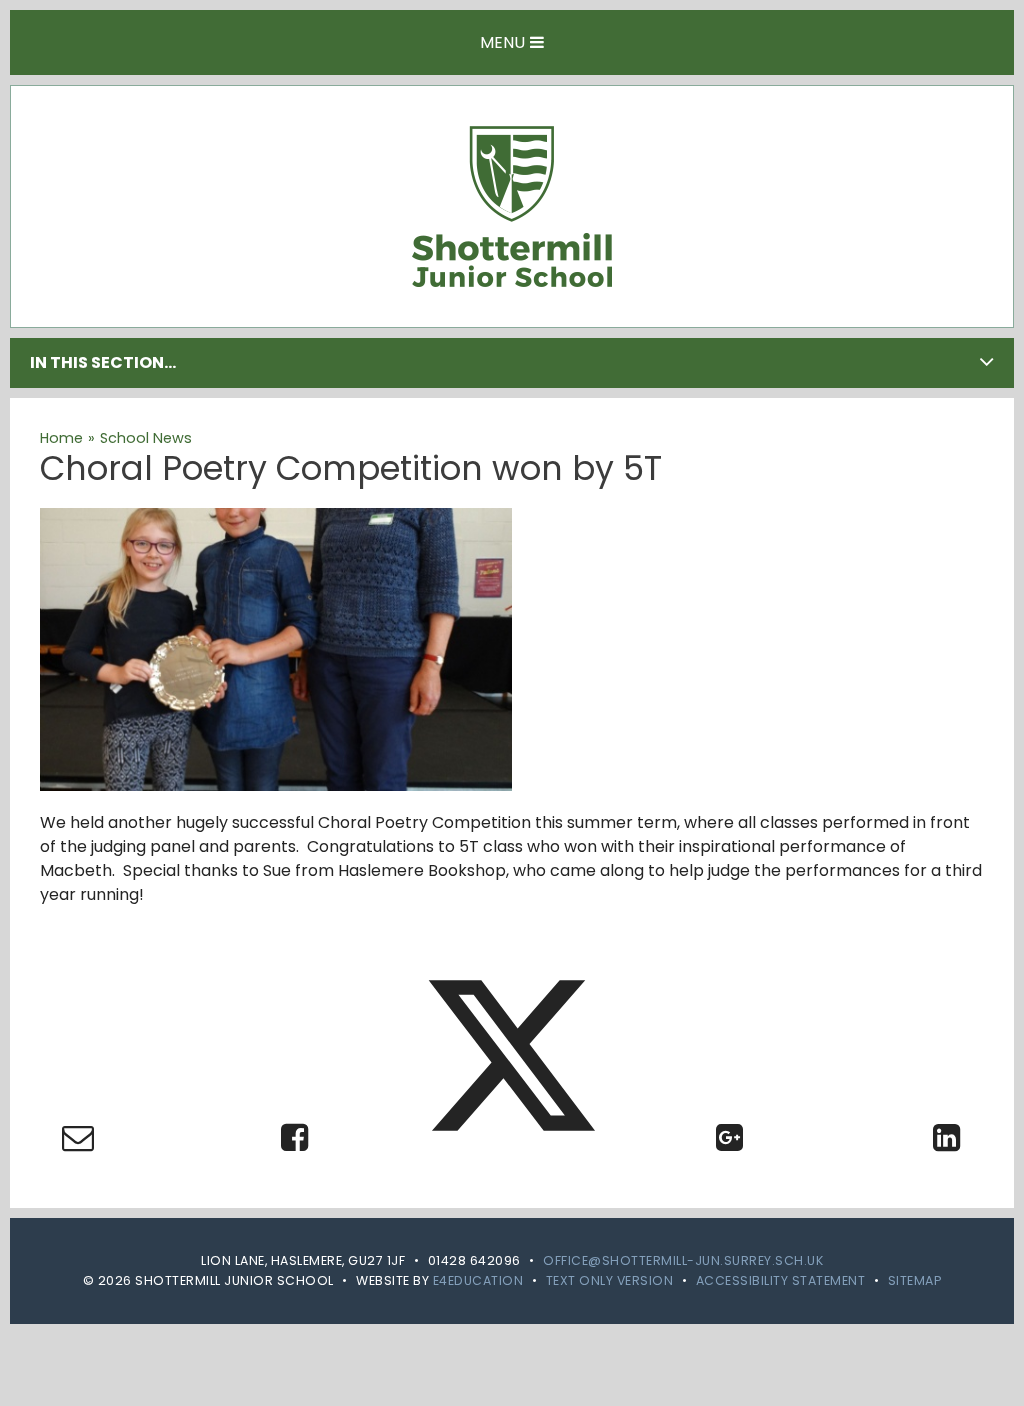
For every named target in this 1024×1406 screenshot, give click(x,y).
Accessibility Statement (781, 1280)
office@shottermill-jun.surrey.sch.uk (683, 1260)
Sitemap (915, 1280)
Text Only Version (610, 1280)
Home (61, 438)
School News (146, 438)
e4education (478, 1280)
